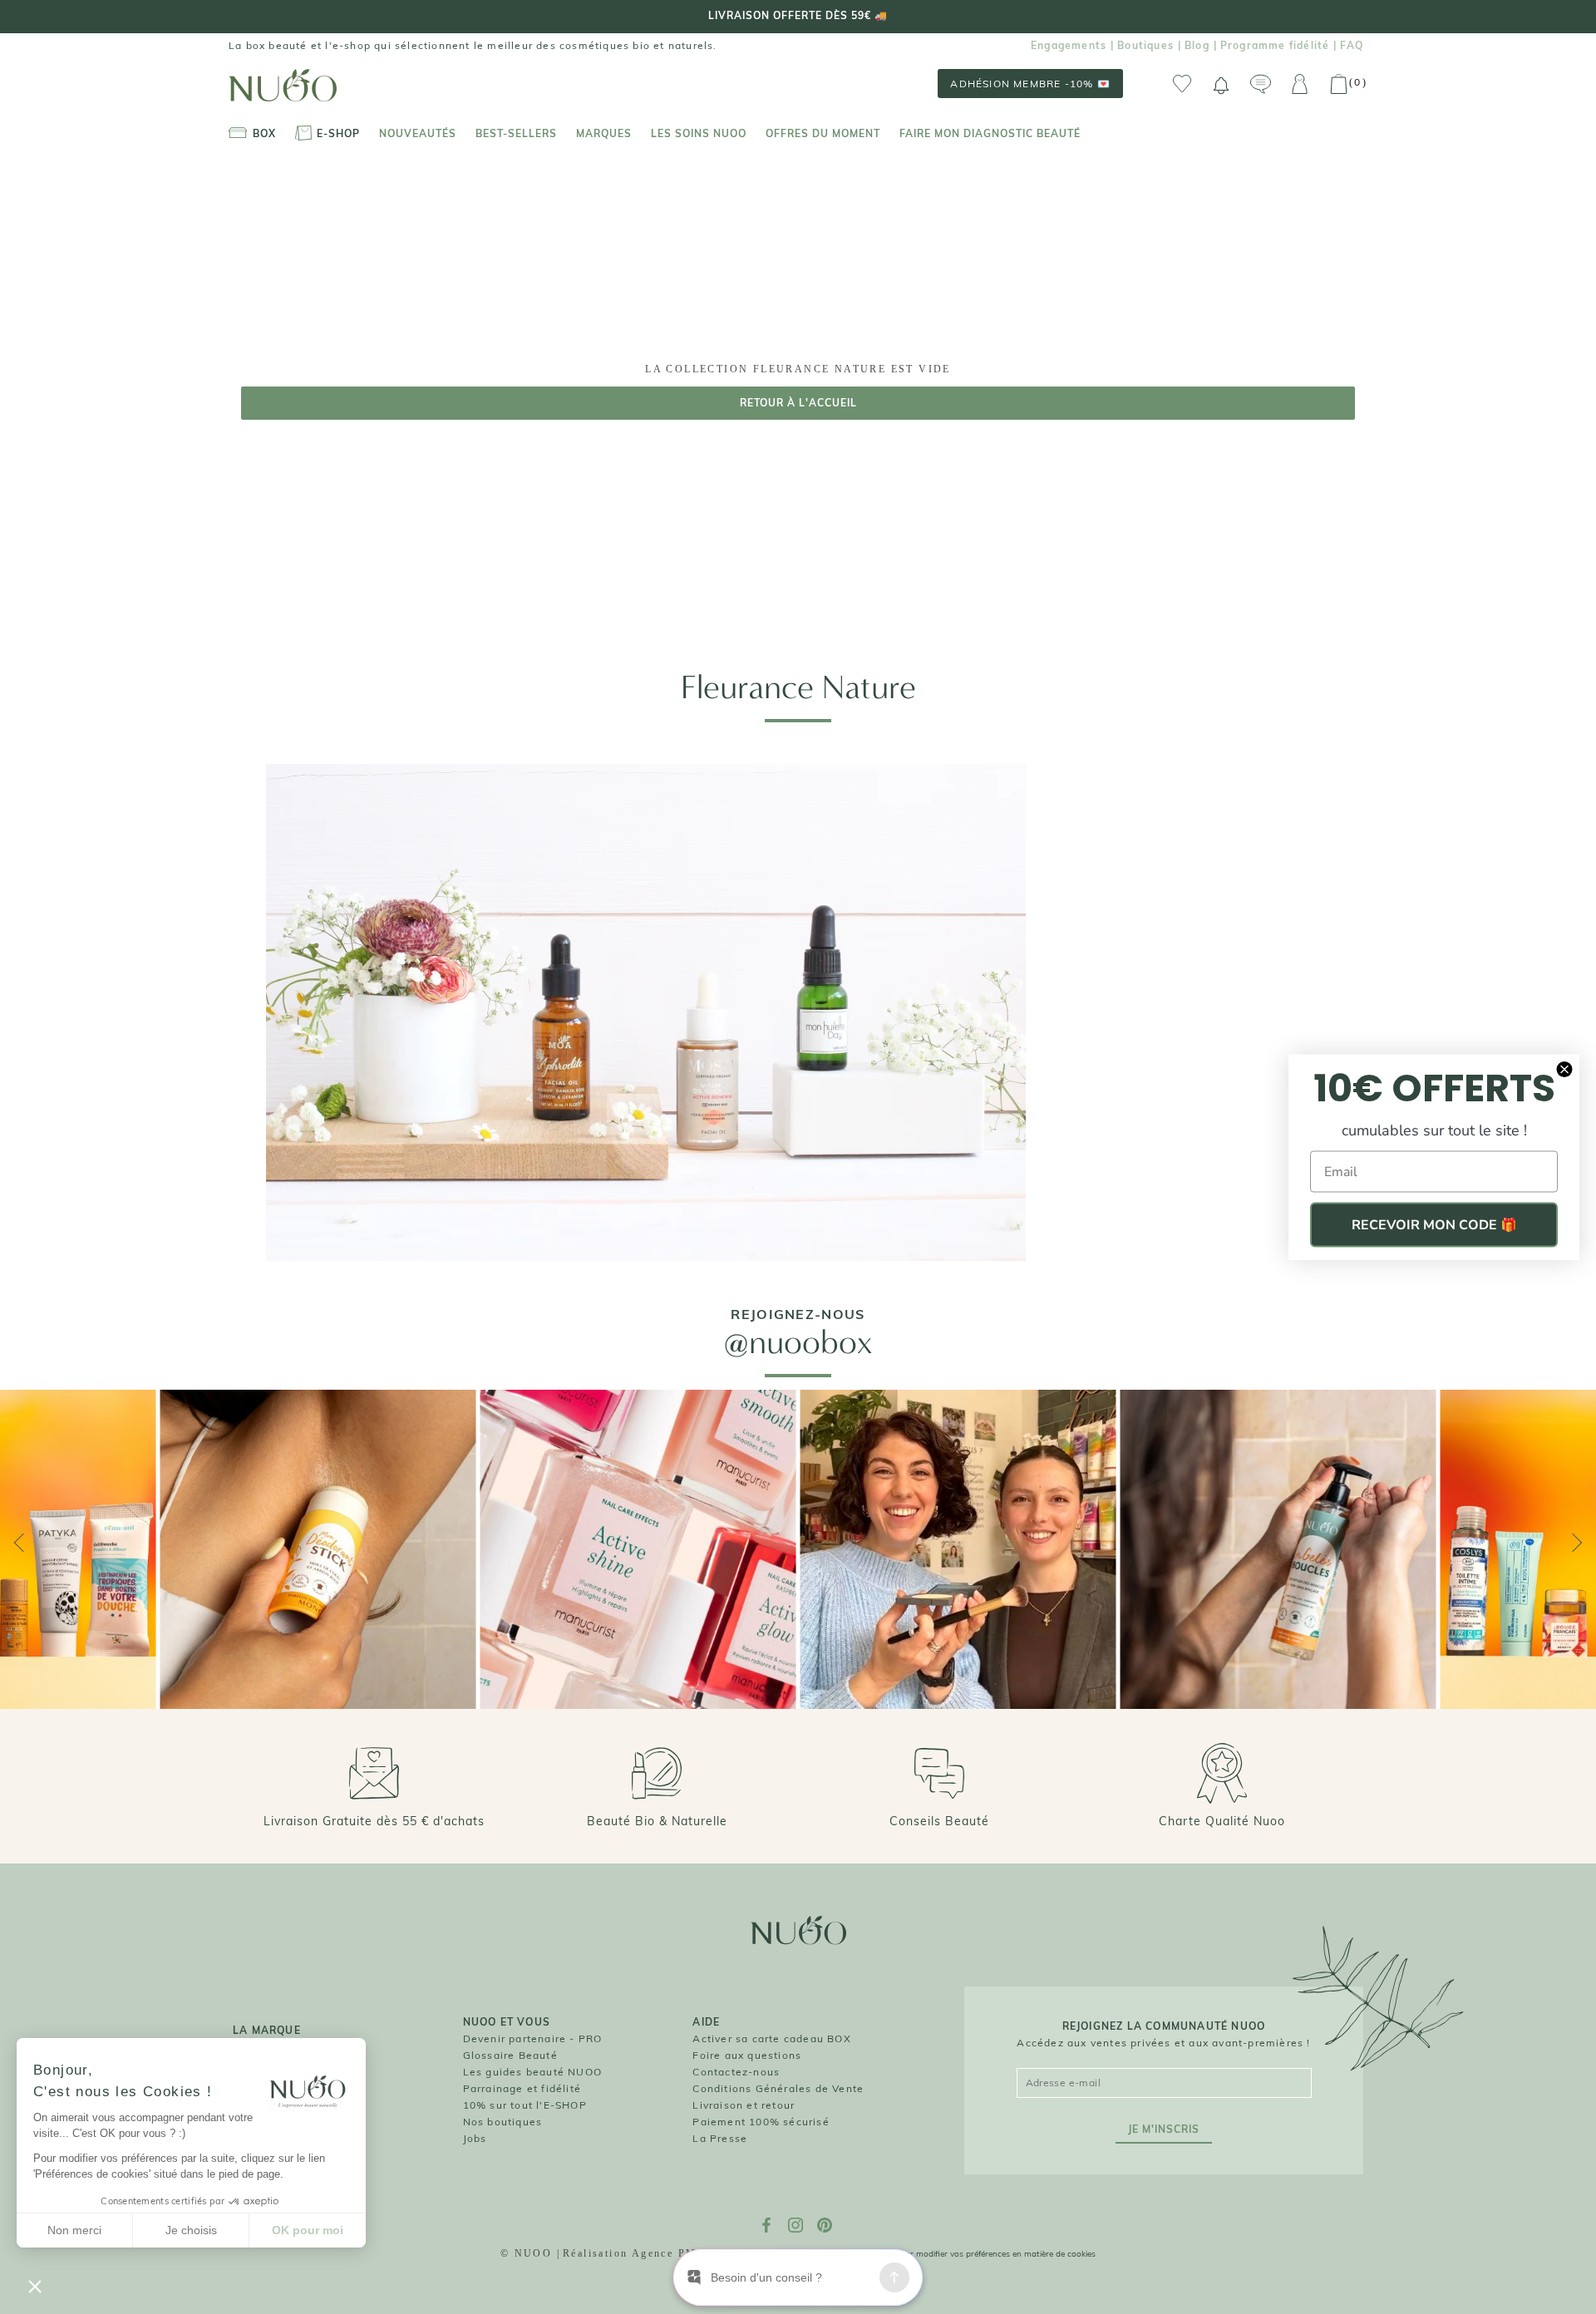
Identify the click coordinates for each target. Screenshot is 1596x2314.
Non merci (74, 2230)
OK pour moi (308, 2230)
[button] (35, 2286)
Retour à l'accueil (798, 403)
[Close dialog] (1564, 1070)
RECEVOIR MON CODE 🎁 (1434, 1225)
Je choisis (191, 2230)
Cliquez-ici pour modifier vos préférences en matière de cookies (975, 2254)
